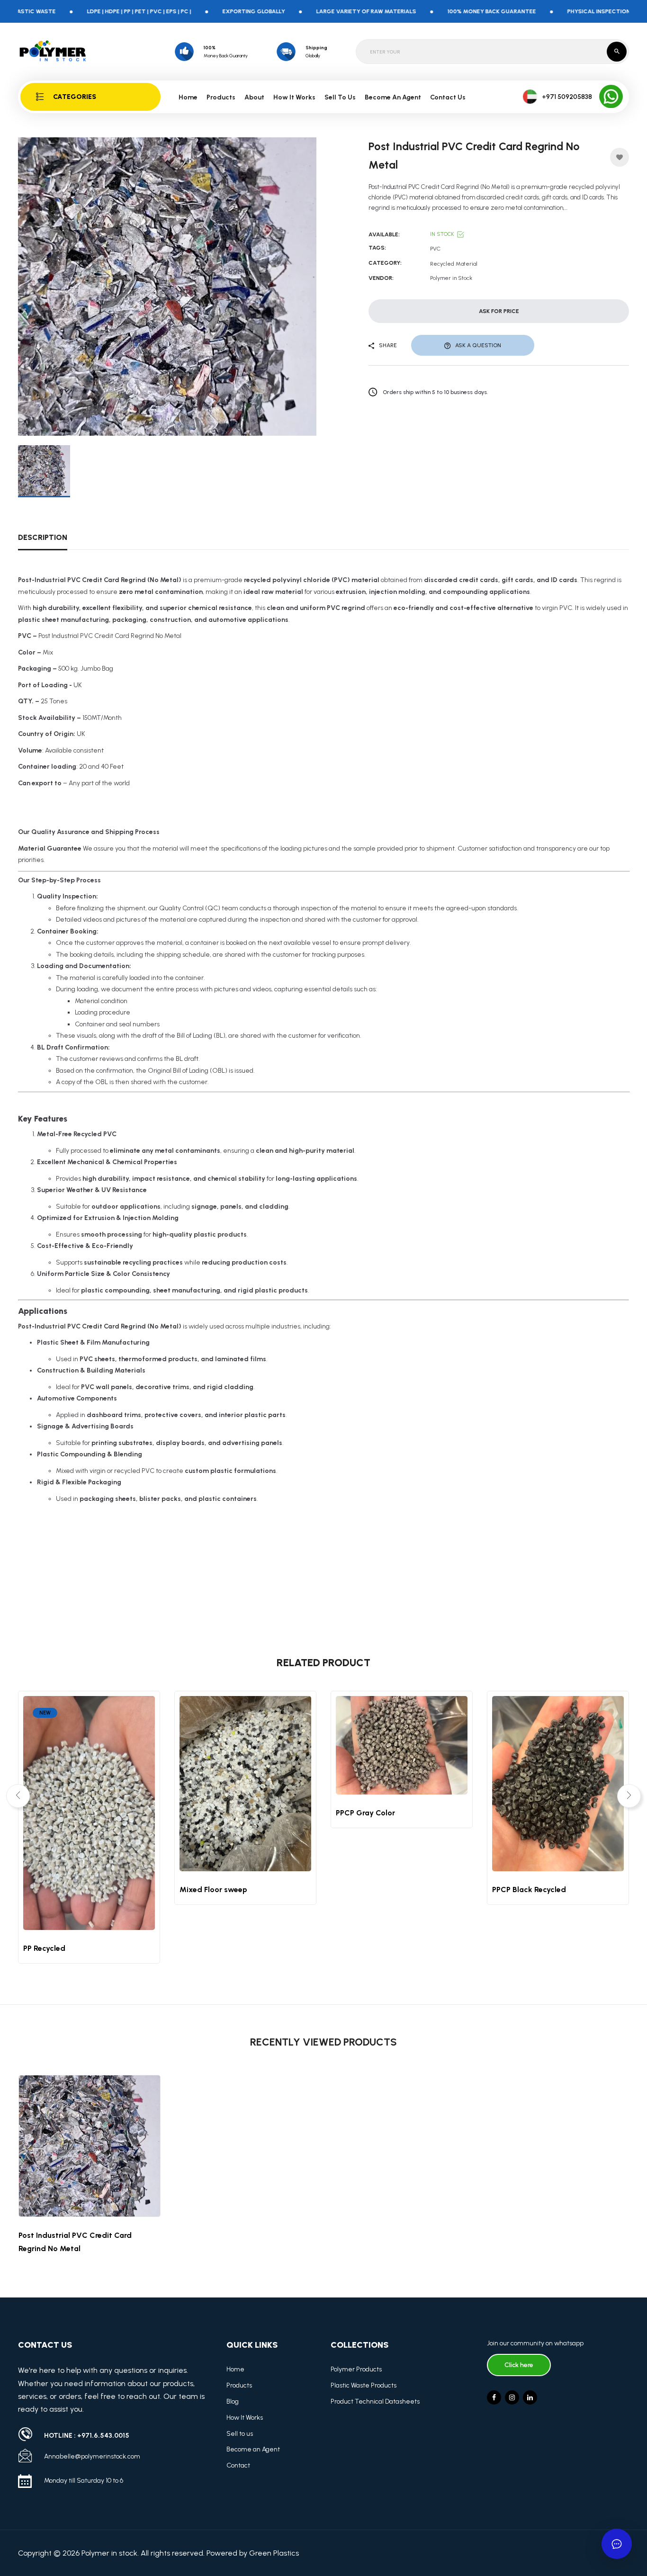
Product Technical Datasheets (375, 2401)
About (254, 97)
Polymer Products (356, 2369)
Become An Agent (393, 97)
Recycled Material (454, 264)
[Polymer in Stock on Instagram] (512, 2397)
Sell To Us (340, 97)
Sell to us (240, 2434)
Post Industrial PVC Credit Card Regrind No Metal (75, 2242)
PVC (435, 249)
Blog (233, 2401)
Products (239, 2385)
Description (43, 537)
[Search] (617, 52)
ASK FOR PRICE (499, 311)
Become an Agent (253, 2449)
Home (188, 97)
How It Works (294, 97)
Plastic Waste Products (364, 2385)
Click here (519, 2365)
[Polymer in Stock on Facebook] (494, 2397)
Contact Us (448, 97)
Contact (238, 2465)
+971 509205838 (567, 97)
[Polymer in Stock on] (530, 2397)
